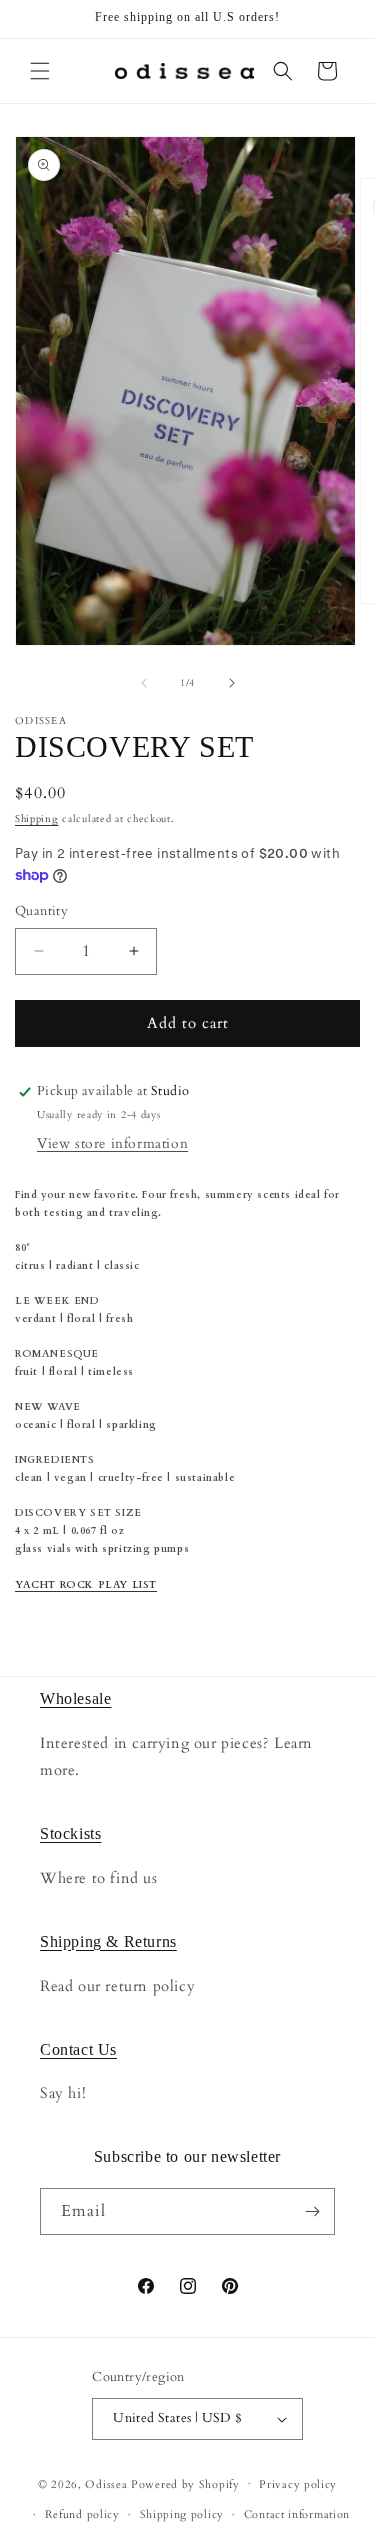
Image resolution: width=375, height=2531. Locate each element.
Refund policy (82, 2514)
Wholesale (75, 1698)
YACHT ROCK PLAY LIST (86, 1585)
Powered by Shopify (185, 2483)
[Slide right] (232, 683)
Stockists (70, 1833)
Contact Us (78, 2049)
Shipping (37, 819)
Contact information (297, 2514)
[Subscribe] (312, 2211)
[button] (40, 71)
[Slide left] (144, 683)
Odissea (108, 2483)
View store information (112, 1143)
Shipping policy (182, 2514)
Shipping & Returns (108, 1941)
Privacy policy (298, 2484)
